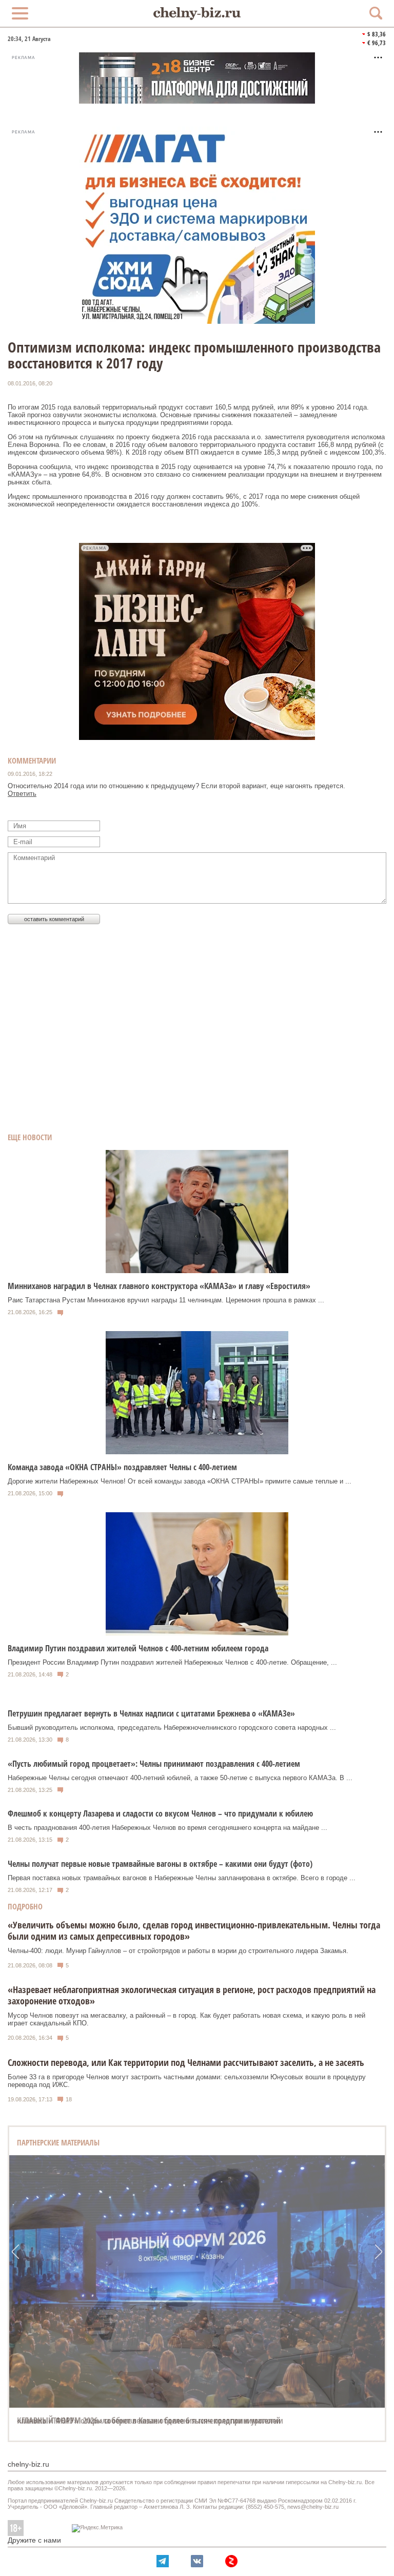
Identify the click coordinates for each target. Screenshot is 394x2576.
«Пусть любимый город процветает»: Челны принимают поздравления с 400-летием (154, 1764)
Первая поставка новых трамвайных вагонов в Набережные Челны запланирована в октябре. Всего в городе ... (182, 1878)
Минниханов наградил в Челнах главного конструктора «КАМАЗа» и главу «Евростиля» (159, 1286)
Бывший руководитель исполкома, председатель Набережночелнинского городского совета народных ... (172, 1728)
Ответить (22, 794)
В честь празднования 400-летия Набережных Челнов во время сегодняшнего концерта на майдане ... (168, 1828)
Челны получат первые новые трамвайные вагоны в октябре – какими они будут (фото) (160, 1864)
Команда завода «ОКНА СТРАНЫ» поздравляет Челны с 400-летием (122, 1467)
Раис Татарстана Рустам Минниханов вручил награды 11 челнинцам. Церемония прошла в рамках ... (166, 1300)
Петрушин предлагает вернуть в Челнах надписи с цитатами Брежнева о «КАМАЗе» (151, 1713)
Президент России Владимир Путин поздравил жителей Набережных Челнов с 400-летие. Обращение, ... (172, 1662)
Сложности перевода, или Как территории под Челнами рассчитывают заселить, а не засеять (186, 2062)
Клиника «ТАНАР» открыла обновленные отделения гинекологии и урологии (150, 2421)
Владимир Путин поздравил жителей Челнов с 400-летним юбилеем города (138, 1648)
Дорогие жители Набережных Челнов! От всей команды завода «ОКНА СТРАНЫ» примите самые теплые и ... (180, 1481)
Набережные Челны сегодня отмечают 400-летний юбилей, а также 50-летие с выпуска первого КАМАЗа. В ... (180, 1778)
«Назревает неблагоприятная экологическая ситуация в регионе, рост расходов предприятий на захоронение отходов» (192, 1995)
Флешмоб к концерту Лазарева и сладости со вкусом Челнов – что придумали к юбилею (160, 1813)
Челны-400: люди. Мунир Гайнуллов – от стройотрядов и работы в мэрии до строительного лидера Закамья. (178, 1951)
